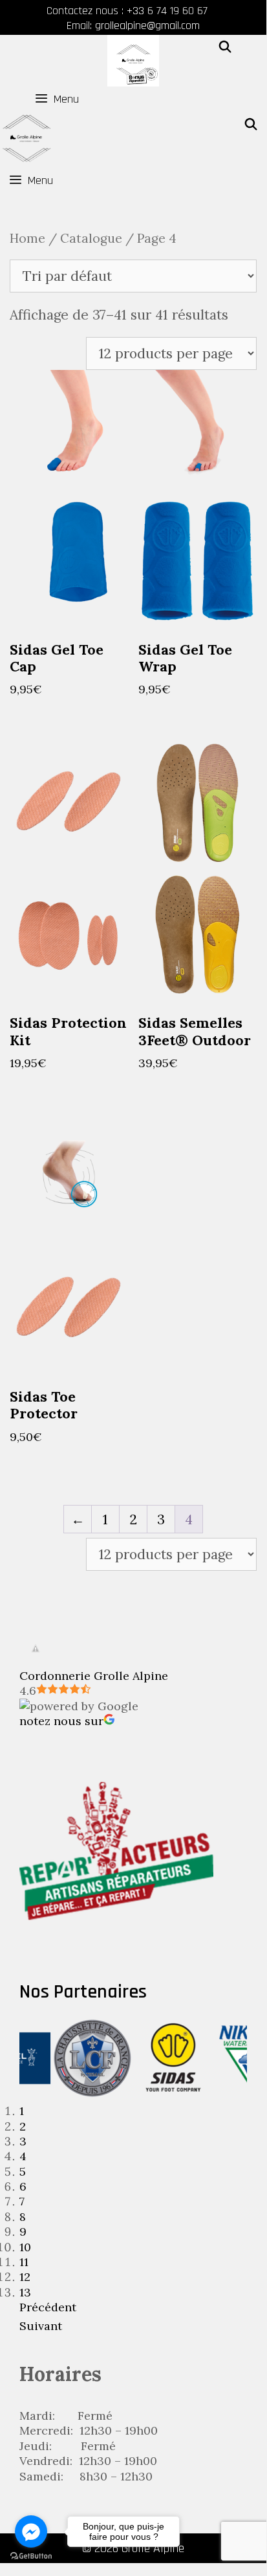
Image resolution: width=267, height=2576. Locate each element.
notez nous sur (61, 1721)
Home (27, 238)
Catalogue (91, 238)
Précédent (48, 2307)
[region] (133, 2178)
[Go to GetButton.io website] (31, 2556)
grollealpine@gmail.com (147, 26)
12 (25, 2277)
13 (25, 2292)
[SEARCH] (225, 48)
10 (25, 2247)
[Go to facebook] (31, 2531)
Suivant (41, 2326)
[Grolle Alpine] (133, 61)
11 (24, 2262)
